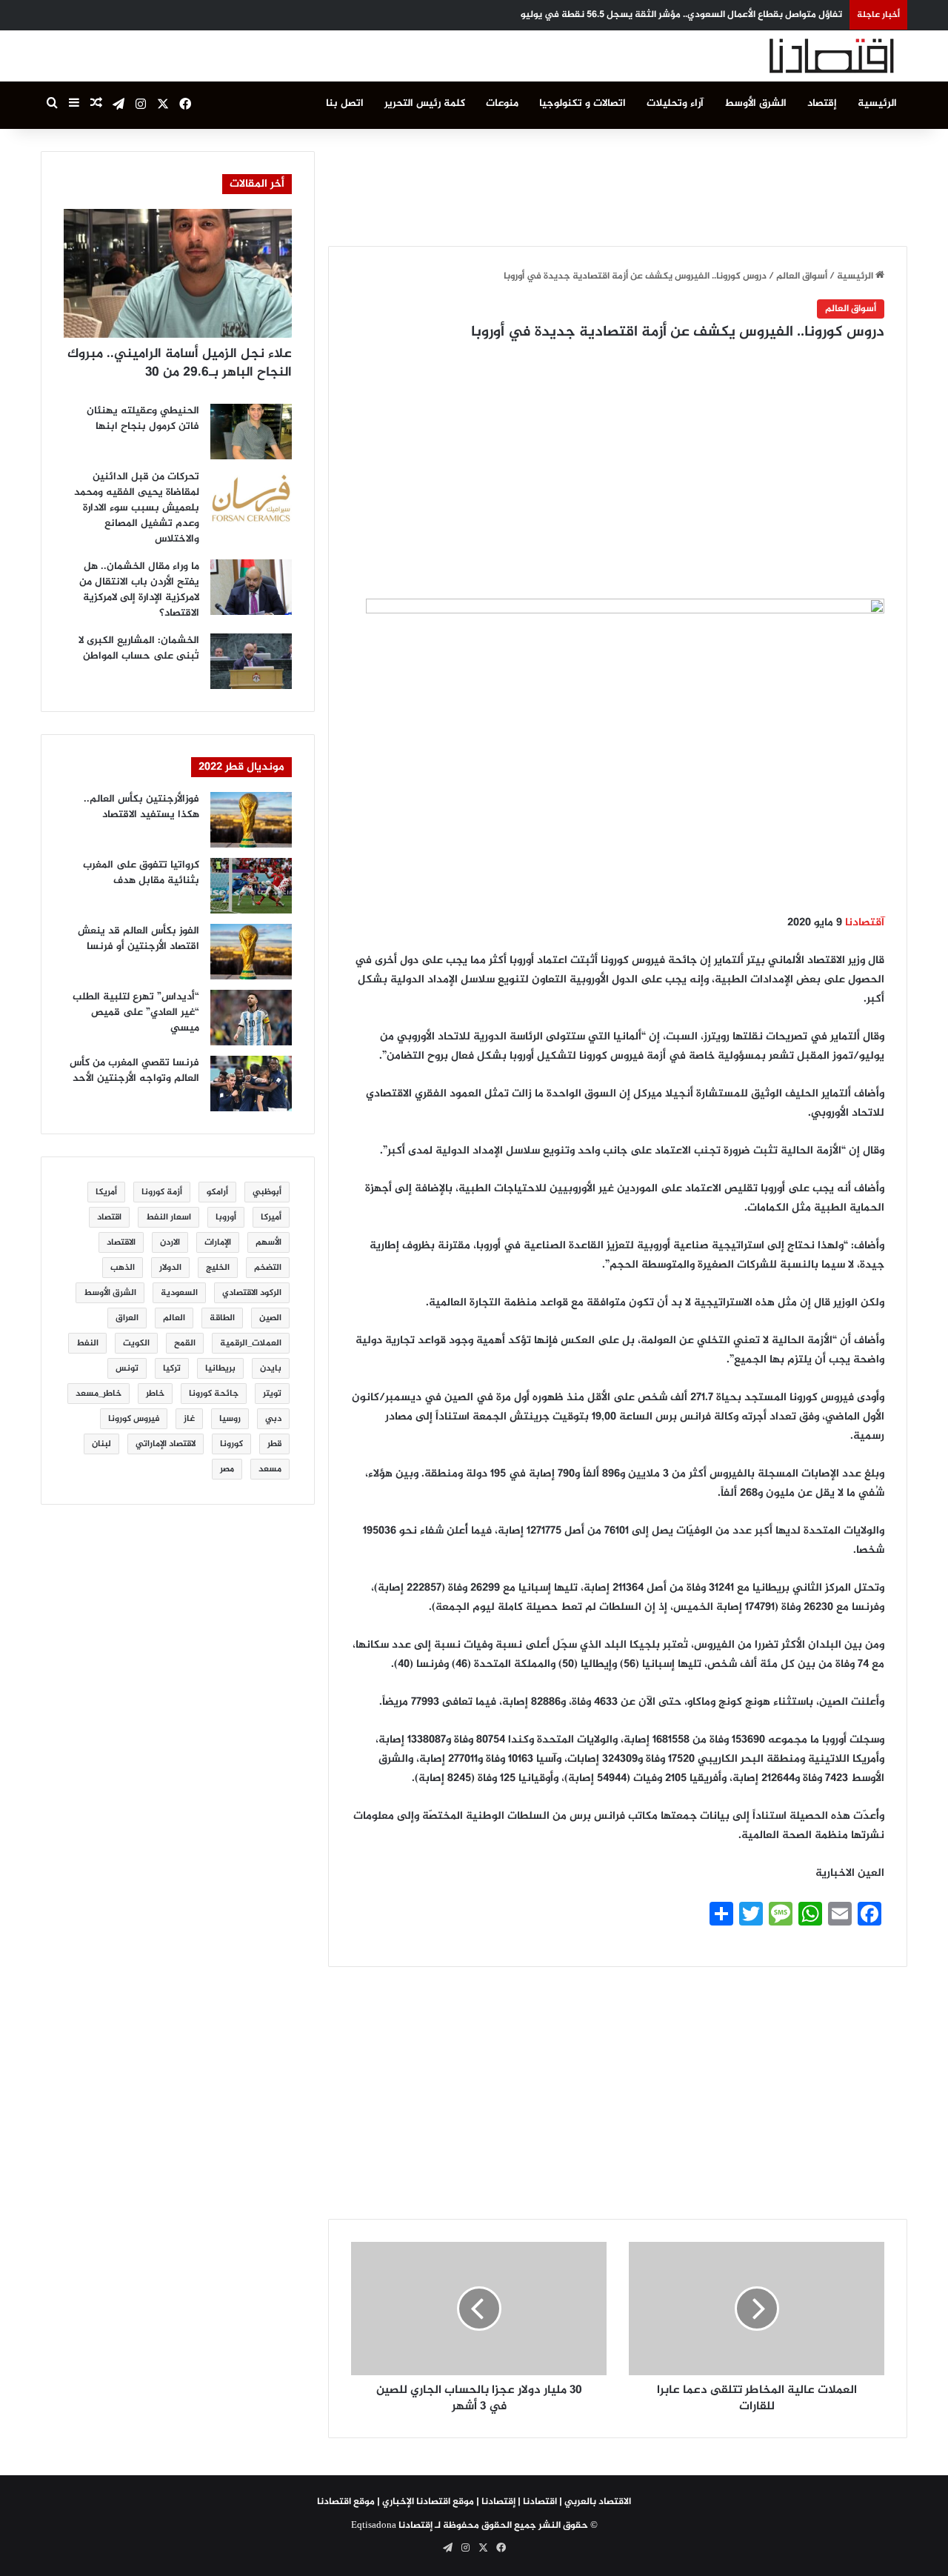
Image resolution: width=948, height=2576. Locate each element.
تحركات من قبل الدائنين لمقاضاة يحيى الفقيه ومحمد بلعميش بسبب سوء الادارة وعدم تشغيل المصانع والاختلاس (137, 508)
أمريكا (106, 1192)
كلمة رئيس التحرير (425, 103)
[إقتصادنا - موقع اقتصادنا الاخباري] (796, 56)
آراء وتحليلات (675, 103)
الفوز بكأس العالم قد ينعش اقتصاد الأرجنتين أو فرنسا (138, 939)
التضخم (268, 1268)
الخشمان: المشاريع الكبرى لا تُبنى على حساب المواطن (139, 648)
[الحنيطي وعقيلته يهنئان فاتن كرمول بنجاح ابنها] (251, 432)
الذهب (123, 1268)
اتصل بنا (345, 103)
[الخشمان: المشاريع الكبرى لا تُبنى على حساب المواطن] (251, 661)
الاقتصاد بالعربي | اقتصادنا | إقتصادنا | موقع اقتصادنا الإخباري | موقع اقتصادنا (474, 2502)
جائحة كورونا (214, 1394)
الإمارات (218, 1242)
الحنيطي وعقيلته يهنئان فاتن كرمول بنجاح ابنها (143, 419)
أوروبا (226, 1217)
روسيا (230, 1419)
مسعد (270, 1469)
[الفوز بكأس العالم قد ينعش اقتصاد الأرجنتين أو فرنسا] (251, 952)
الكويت (136, 1343)
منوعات (502, 103)
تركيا (172, 1368)
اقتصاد (109, 1217)
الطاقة (222, 1318)
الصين (270, 1318)
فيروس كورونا (134, 1419)
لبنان (101, 1444)
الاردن (170, 1242)
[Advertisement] (618, 184)
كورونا (231, 1444)
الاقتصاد (121, 1242)
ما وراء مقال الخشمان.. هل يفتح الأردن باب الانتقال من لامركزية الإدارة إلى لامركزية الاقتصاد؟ (139, 590)
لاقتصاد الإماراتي (166, 1444)
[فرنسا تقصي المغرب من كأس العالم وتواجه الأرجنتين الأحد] (251, 1084)
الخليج (218, 1268)
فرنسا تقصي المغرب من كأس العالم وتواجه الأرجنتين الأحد (134, 1071)
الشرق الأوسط (755, 103)
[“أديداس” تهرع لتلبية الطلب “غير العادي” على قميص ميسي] (251, 1018)
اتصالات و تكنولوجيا (583, 103)
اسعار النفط (168, 1217)
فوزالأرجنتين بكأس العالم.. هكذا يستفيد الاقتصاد (141, 807)
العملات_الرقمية (251, 1343)
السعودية (179, 1293)
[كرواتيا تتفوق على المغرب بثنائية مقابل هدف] (251, 886)
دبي (273, 1419)
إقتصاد (822, 103)
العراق (127, 1318)
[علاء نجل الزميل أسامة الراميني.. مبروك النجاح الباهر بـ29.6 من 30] (178, 273)
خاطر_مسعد (99, 1394)
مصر (227, 1469)
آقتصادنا (865, 923)
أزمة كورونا (162, 1192)
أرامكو (217, 1192)
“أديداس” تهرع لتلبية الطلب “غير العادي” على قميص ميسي (136, 1012)
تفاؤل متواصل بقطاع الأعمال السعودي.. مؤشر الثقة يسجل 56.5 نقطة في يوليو (681, 15)
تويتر (272, 1394)
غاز (189, 1419)
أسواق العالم (802, 276)
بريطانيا (220, 1368)
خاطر (155, 1394)
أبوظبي (267, 1192)
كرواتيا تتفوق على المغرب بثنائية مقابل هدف (141, 873)
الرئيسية (877, 103)
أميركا (271, 1217)
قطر (274, 1444)
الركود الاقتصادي (252, 1293)
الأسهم (268, 1242)
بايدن (271, 1368)
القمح (185, 1343)
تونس (127, 1368)
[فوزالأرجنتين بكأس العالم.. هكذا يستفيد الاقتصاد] (251, 820)
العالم (174, 1318)
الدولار (170, 1268)
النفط (87, 1343)
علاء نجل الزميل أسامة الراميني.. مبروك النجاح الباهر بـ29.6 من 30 (180, 363)
